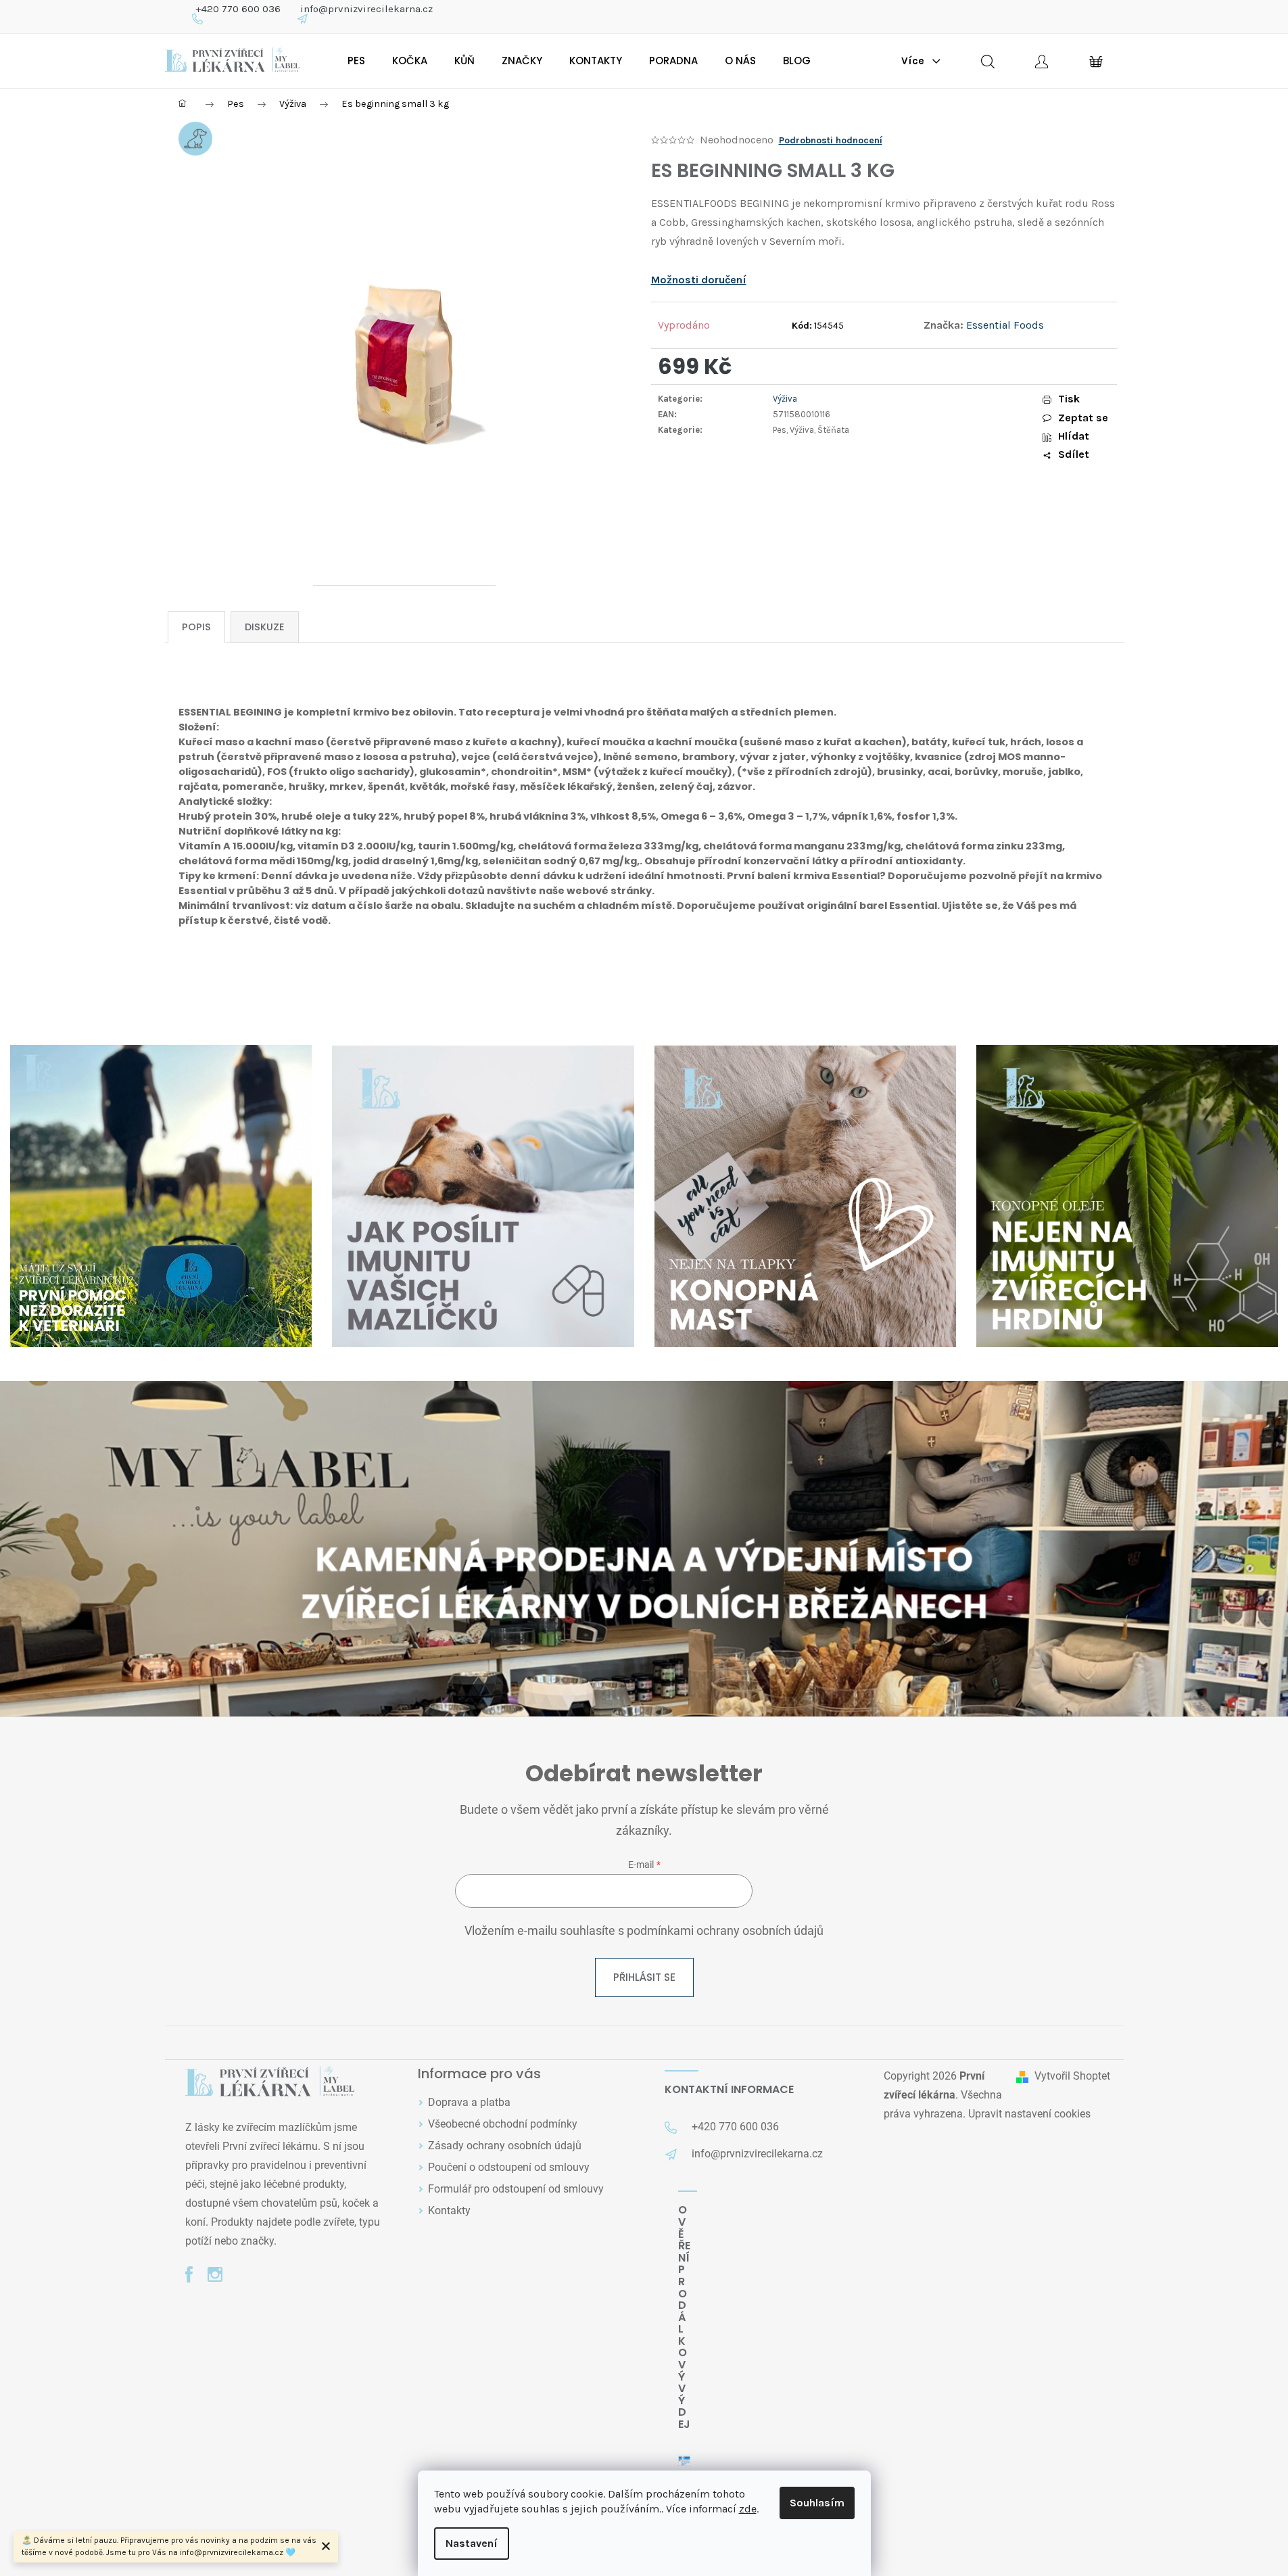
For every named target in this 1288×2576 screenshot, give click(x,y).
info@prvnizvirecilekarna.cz (366, 9)
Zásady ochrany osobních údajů (505, 2146)
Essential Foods (1005, 325)
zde (748, 2509)
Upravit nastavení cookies (1029, 2114)
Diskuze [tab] (265, 627)
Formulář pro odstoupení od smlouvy (516, 2189)
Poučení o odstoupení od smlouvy (509, 2167)
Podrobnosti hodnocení (831, 140)
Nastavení (472, 2543)
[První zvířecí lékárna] (270, 2083)
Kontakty (449, 2210)
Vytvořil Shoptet (1072, 2076)
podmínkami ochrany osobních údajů (725, 1931)
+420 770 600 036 (238, 9)
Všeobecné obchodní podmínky (503, 2124)
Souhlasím (817, 2503)
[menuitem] (356, 61)
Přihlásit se (644, 1977)
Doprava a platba (469, 2102)
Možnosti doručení (699, 280)
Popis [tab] (196, 627)
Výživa (785, 399)
